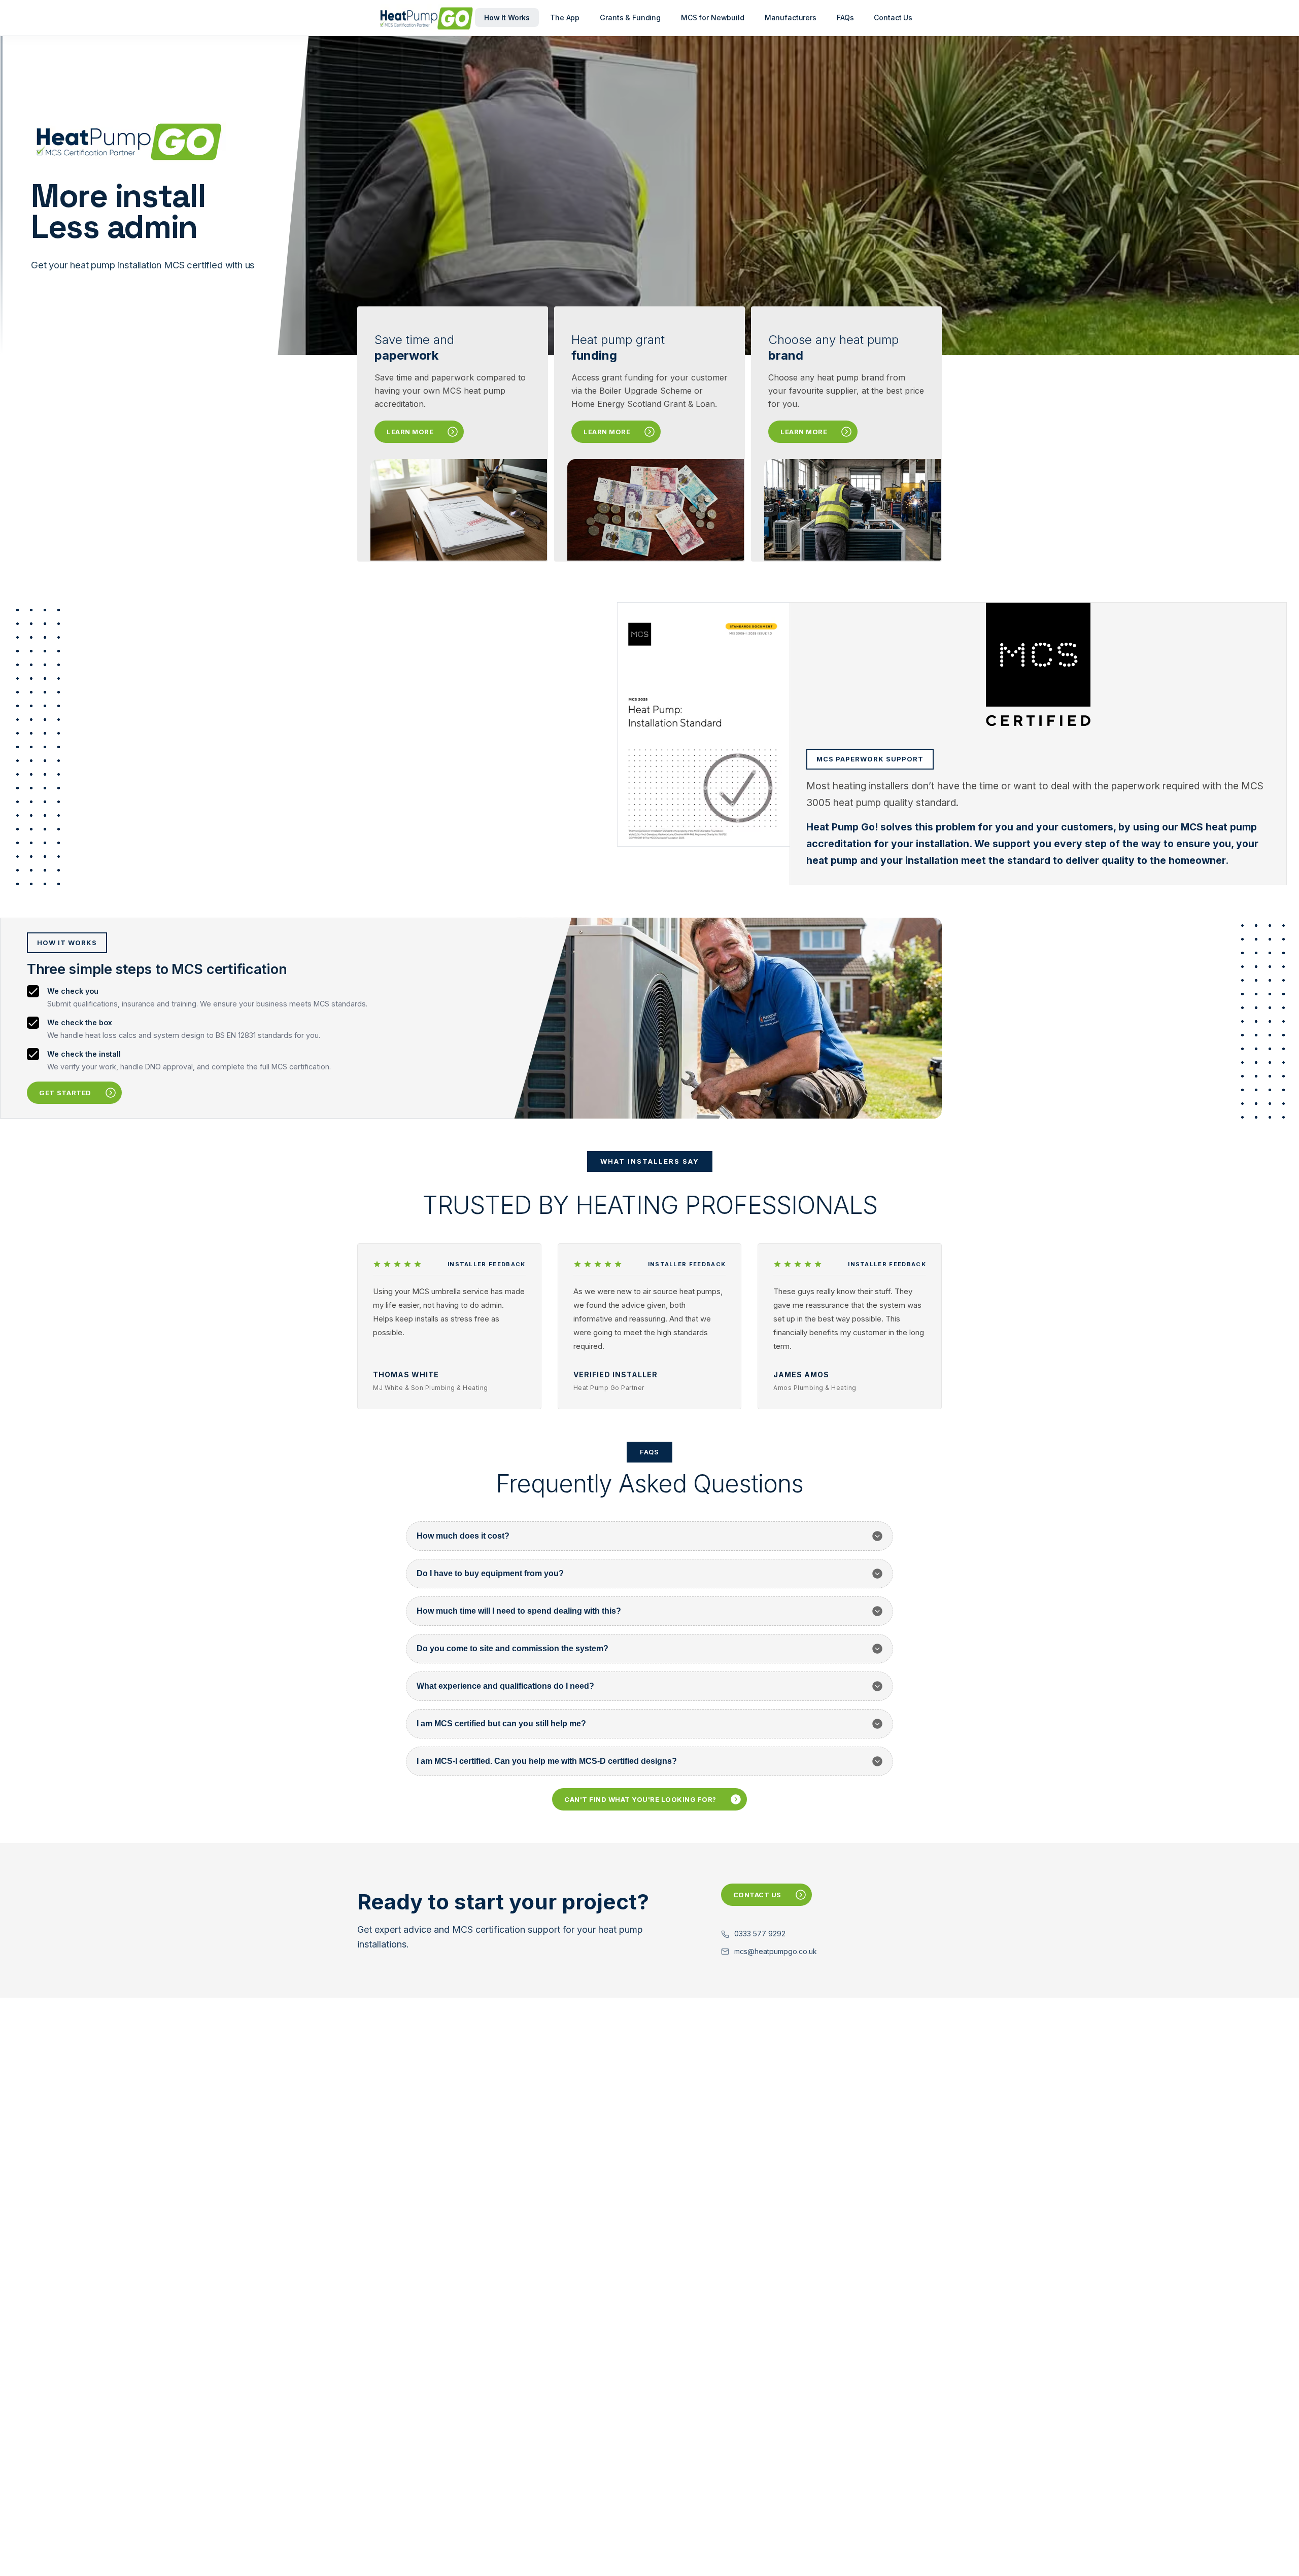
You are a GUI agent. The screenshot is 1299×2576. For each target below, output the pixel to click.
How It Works (507, 18)
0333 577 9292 (760, 1934)
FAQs (845, 18)
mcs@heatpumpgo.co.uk (776, 1951)
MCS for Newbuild (713, 18)
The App (565, 18)
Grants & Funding (630, 18)
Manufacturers (791, 18)
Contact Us (893, 18)
